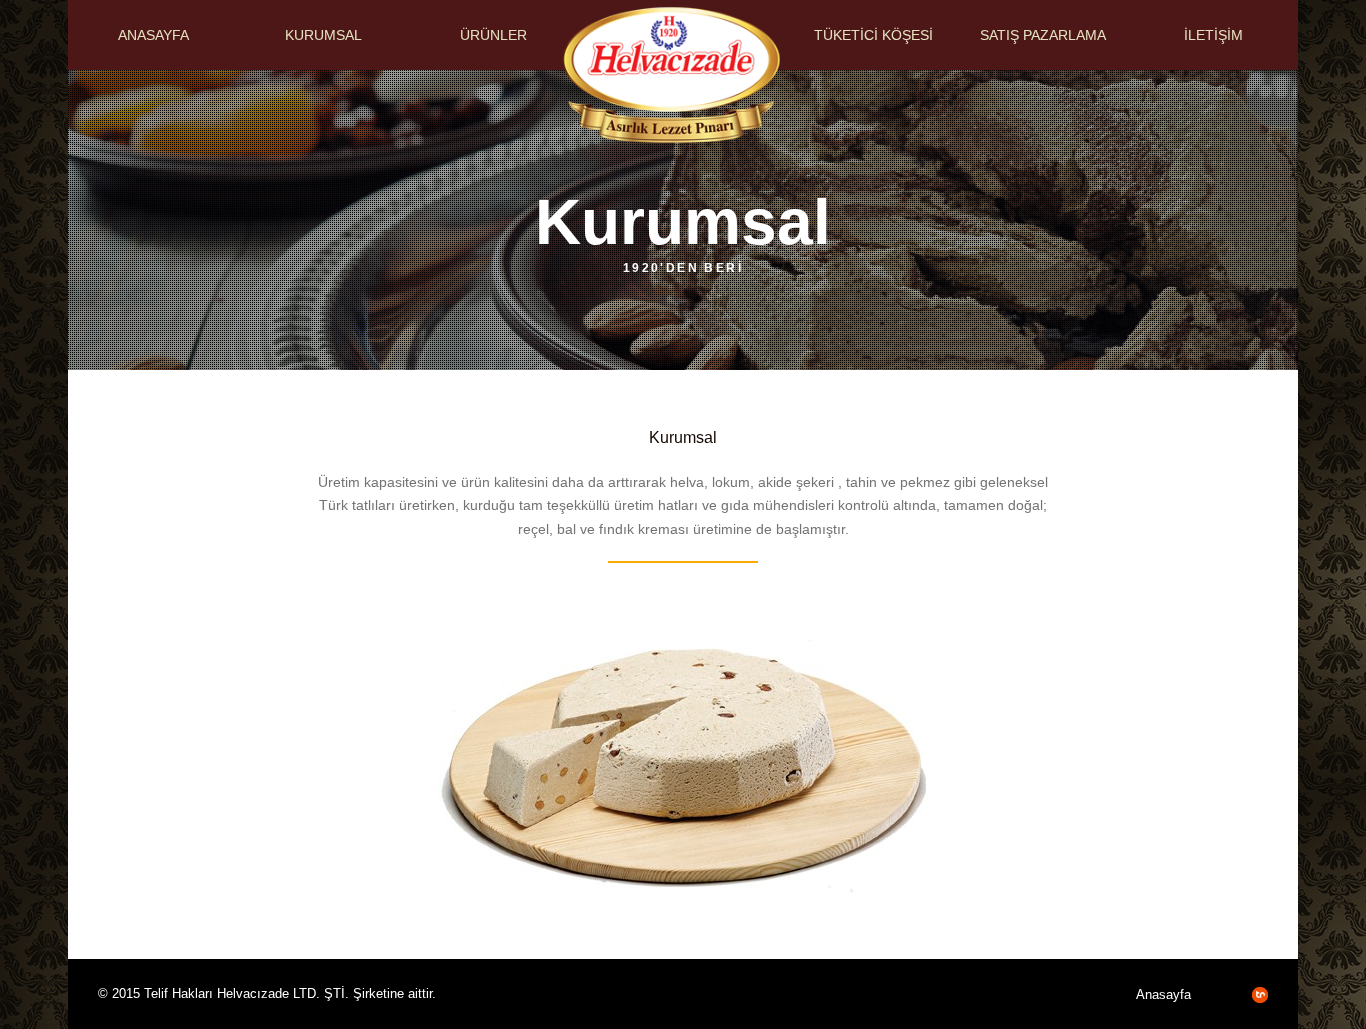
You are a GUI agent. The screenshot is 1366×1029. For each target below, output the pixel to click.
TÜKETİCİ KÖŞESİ (873, 35)
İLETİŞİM (1213, 35)
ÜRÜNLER (493, 35)
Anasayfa (1163, 994)
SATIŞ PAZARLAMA (1043, 35)
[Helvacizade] (671, 144)
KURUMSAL (323, 35)
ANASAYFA (153, 35)
